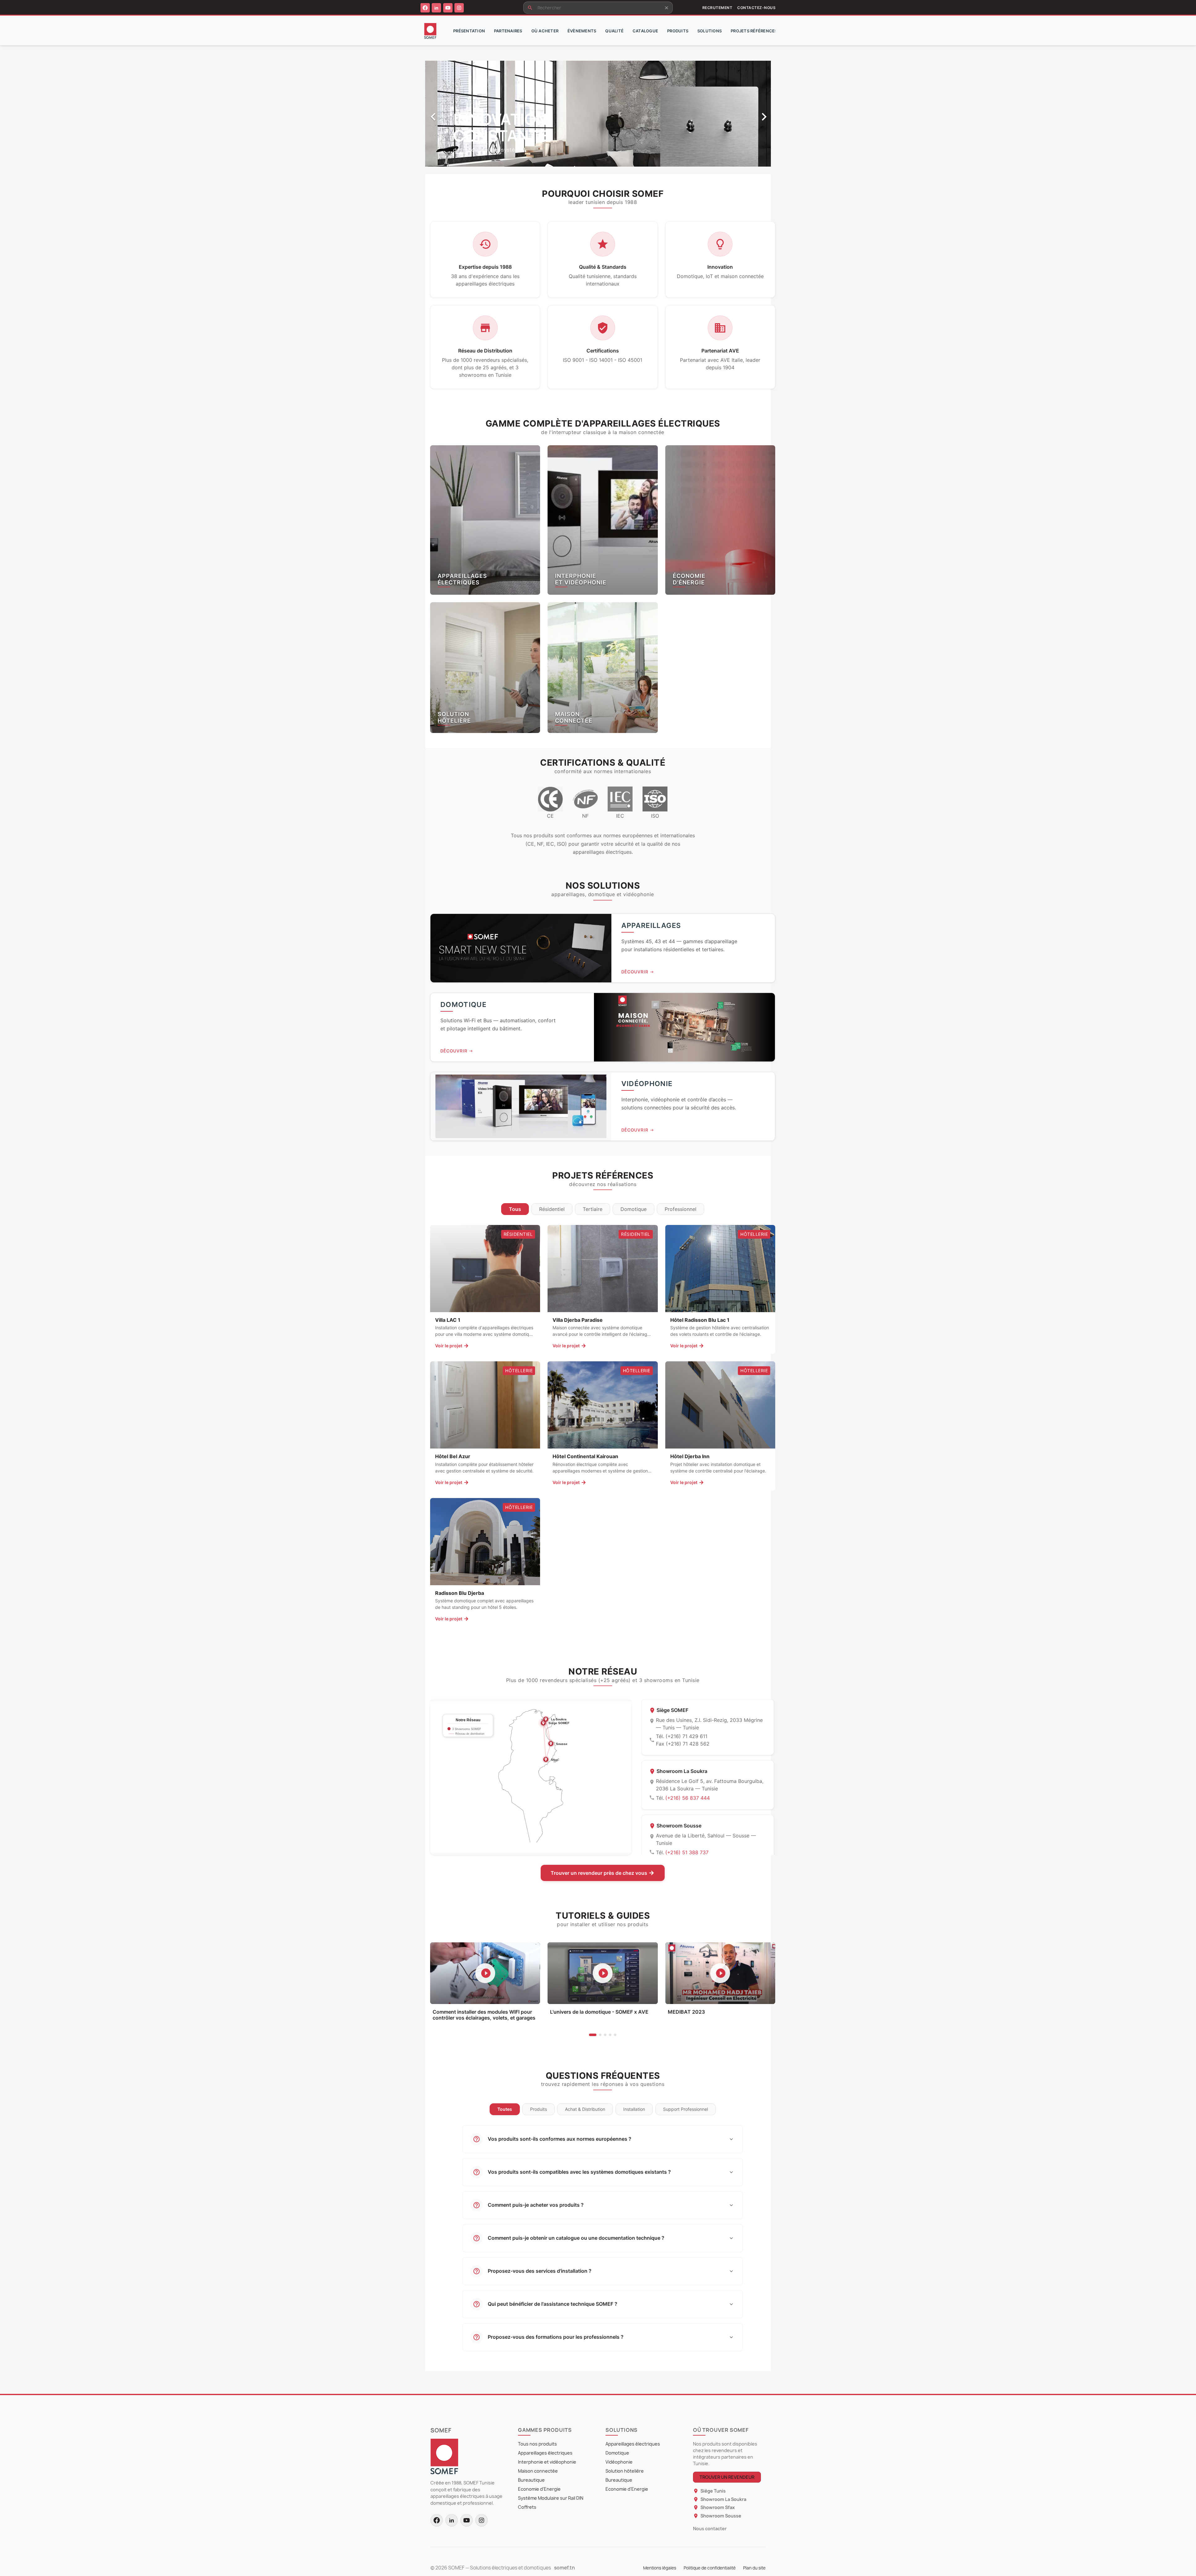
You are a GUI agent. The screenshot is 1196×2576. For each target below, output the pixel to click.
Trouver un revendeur (727, 2477)
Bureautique (531, 2480)
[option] (598, 114)
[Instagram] (459, 8)
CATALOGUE (645, 31)
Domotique (634, 1209)
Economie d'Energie (539, 2489)
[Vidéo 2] (600, 2035)
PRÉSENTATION (469, 31)
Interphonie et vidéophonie (547, 2462)
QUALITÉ (614, 31)
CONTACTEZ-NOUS (756, 8)
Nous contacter (710, 2529)
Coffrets (527, 2507)
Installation (634, 2109)
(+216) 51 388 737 (687, 1852)
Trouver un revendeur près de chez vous (599, 1873)
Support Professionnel (686, 2109)
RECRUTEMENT (717, 8)
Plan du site (754, 2568)
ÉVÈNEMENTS (582, 31)
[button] (451, 114)
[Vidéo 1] (593, 2035)
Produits (539, 2109)
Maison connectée (538, 2471)
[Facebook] (425, 8)
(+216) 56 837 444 (688, 1798)
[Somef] (444, 2456)
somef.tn (565, 2568)
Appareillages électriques (545, 2453)
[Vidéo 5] (615, 2035)
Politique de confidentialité (710, 2568)
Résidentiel (552, 1209)
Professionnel (681, 1209)
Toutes (505, 2109)
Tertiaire (593, 1209)
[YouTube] (448, 8)
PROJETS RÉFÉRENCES (754, 31)
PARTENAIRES (508, 31)
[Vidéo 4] (610, 2035)
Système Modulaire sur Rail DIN (551, 2498)
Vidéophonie (619, 2462)
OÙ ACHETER (545, 31)
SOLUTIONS (710, 31)
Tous (515, 1209)
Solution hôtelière (625, 2471)
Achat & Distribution (585, 2109)
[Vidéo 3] (605, 2035)
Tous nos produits (537, 2444)
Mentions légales (660, 2568)
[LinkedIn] (436, 8)
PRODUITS (678, 31)
